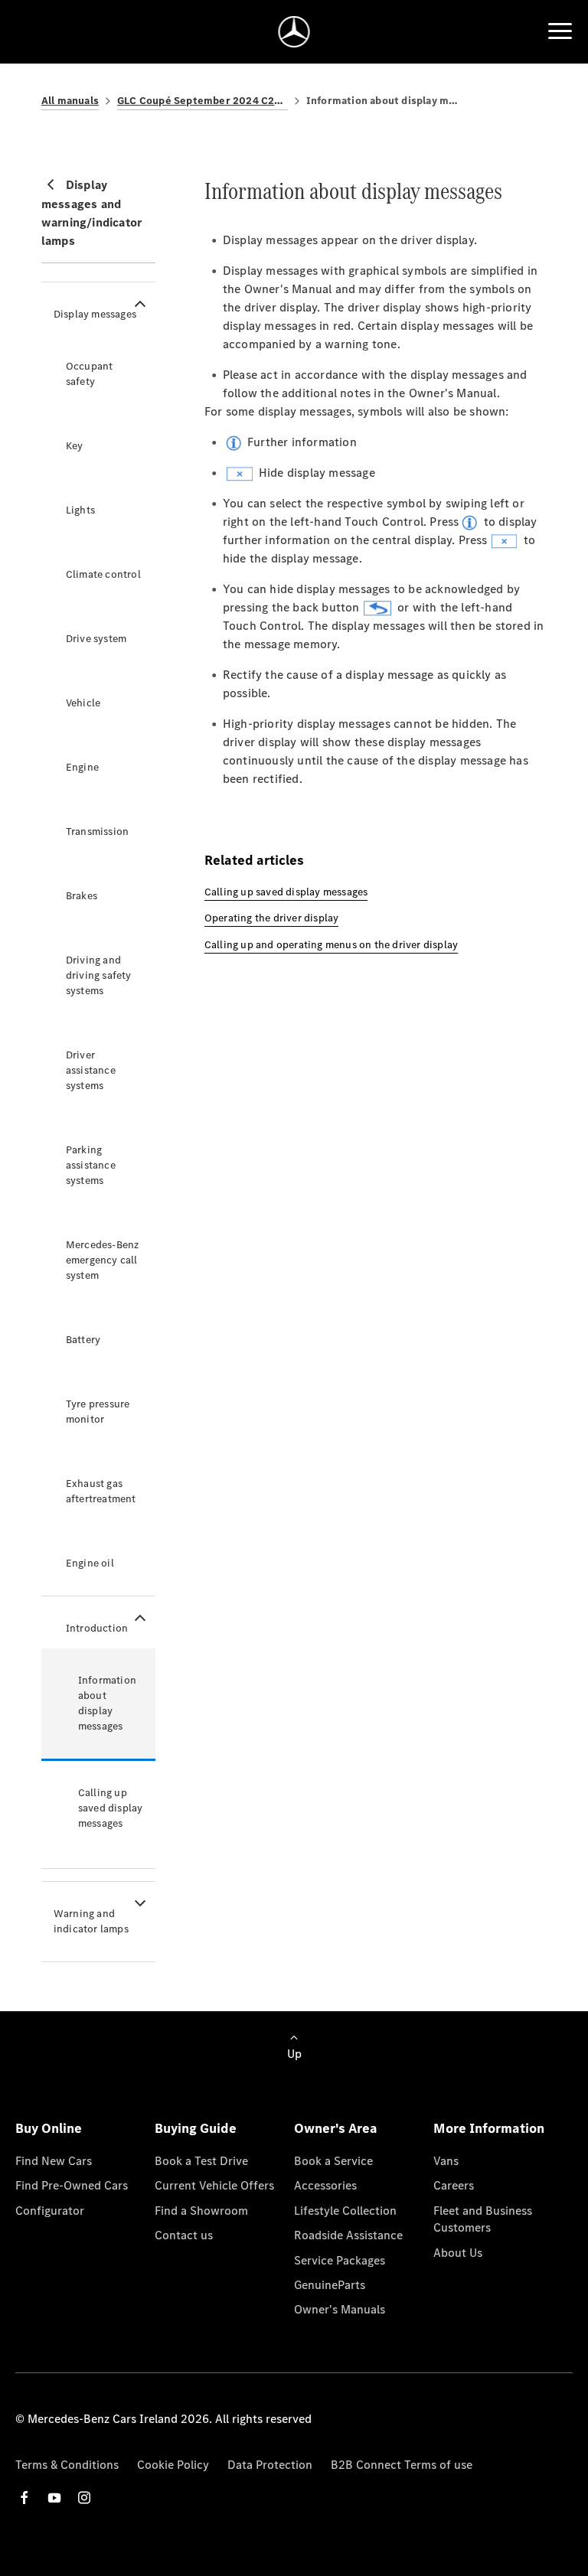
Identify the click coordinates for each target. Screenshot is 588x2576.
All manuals (70, 101)
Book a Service (333, 2161)
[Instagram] (84, 2498)
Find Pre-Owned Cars (72, 2185)
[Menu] (560, 31)
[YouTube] (54, 2498)
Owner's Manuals (340, 2309)
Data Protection (270, 2465)
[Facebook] (24, 2498)
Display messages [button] (95, 314)
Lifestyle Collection (345, 2211)
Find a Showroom (201, 2211)
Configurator (50, 2211)
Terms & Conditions (67, 2465)
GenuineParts (330, 2285)
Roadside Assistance (348, 2235)
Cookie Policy (173, 2465)
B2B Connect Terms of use (402, 2465)
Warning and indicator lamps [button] (91, 1921)
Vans (446, 2161)
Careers (454, 2185)
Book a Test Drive (201, 2161)
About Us (458, 2253)
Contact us (184, 2235)
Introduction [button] (97, 1628)
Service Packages (340, 2260)
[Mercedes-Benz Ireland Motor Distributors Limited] (294, 32)
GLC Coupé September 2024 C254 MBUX (203, 101)
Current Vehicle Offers (214, 2185)
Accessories (325, 2185)
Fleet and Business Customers (483, 2219)
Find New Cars (54, 2161)
